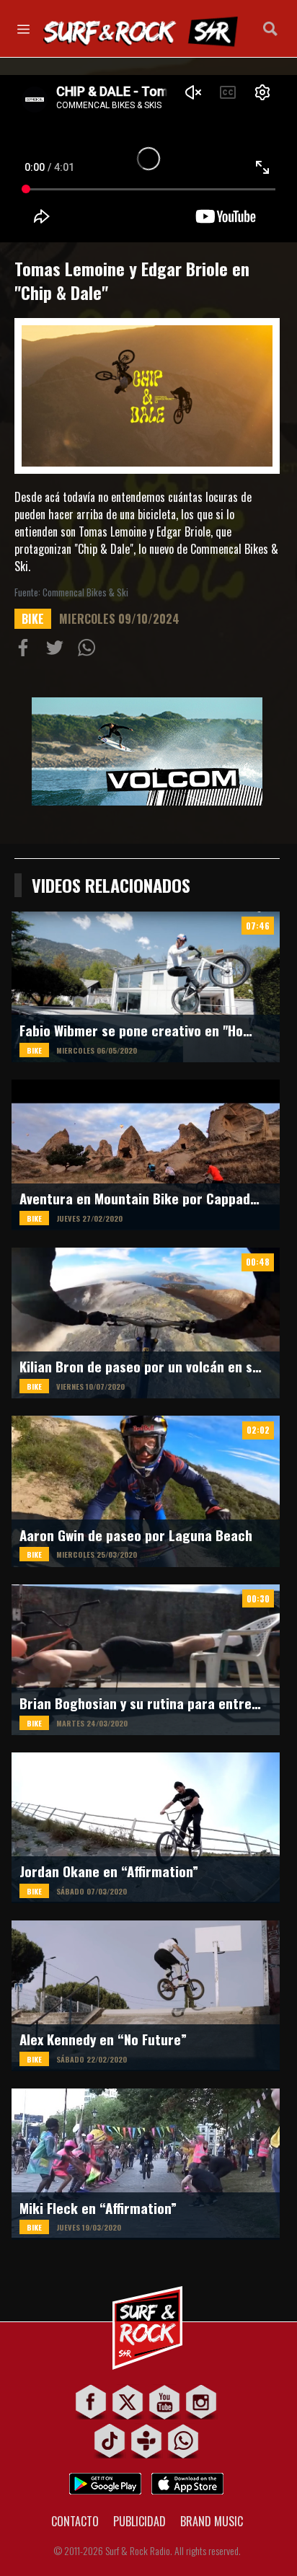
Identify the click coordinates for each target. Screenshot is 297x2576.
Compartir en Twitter (58, 650)
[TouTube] (165, 2402)
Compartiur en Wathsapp (89, 650)
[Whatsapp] (183, 2441)
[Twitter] (128, 2402)
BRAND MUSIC (212, 2521)
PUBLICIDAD (139, 2521)
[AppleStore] (187, 2480)
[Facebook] (91, 2402)
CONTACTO (75, 2521)
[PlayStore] (105, 2480)
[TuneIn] (147, 2441)
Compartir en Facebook (26, 650)
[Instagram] (201, 2402)
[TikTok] (110, 2441)
